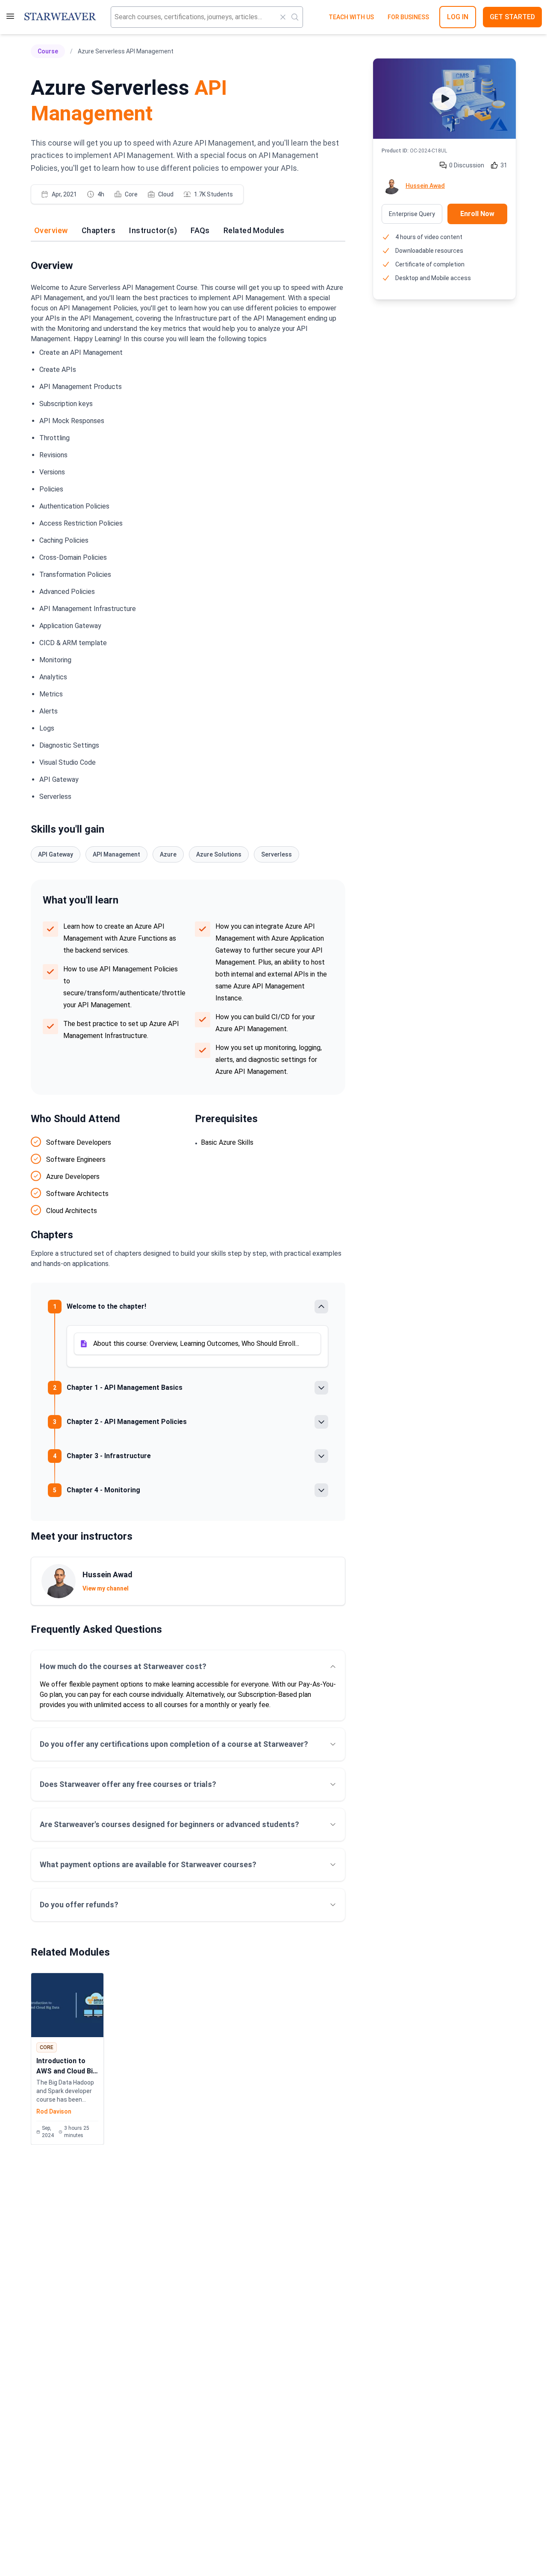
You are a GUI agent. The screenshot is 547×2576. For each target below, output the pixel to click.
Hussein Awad (425, 186)
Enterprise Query (412, 214)
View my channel (106, 1588)
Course (48, 51)
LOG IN (458, 17)
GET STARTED (512, 17)
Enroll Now (477, 214)
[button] (197, 1344)
